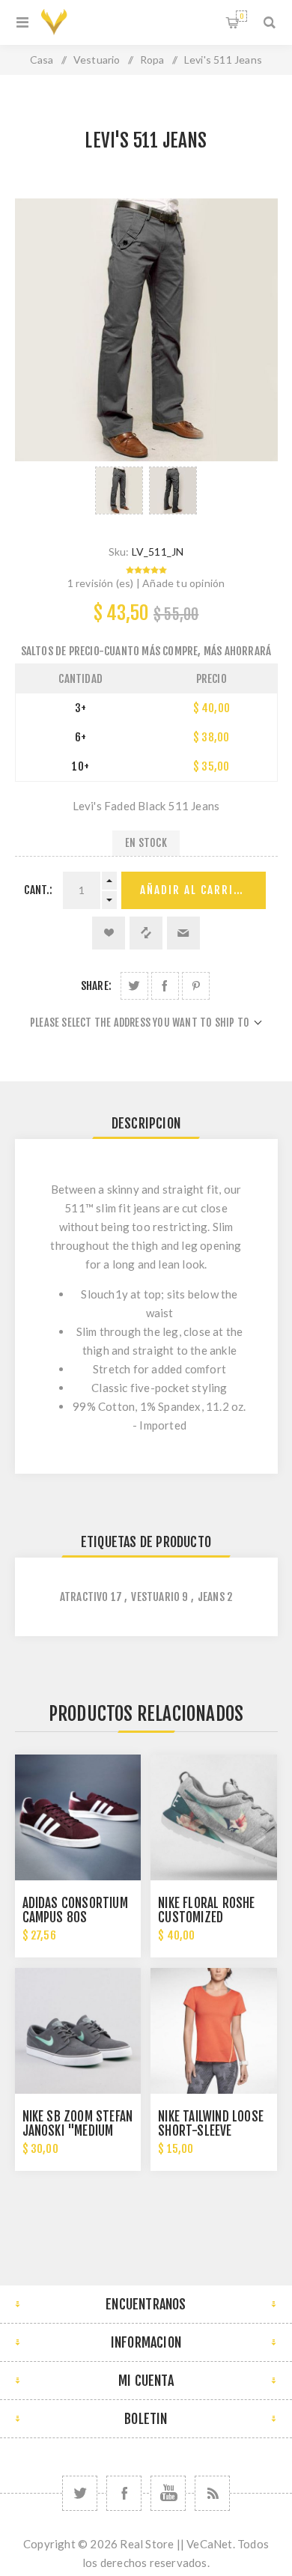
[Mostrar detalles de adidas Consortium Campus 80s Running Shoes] (78, 1817)
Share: (96, 986)
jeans (211, 1597)
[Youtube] (168, 2493)
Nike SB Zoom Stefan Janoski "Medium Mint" (78, 2131)
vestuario (155, 1597)
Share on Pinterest (196, 986)
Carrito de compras (241, 16)
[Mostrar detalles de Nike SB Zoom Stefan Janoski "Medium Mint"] (78, 2031)
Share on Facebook (165, 986)
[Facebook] (124, 2493)
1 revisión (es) (101, 583)
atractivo (84, 1597)
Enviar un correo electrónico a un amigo (183, 933)
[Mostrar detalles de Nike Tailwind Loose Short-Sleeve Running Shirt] (213, 2031)
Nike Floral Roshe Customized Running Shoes (206, 1917)
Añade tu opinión (183, 583)
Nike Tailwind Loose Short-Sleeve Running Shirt (211, 2131)
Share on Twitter (134, 986)
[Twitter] (80, 2493)
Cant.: (38, 890)
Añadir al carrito (194, 890)
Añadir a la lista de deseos (109, 933)
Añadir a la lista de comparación (146, 933)
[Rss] (212, 2493)
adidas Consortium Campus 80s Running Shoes (75, 1917)
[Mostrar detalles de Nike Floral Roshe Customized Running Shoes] (213, 1817)
